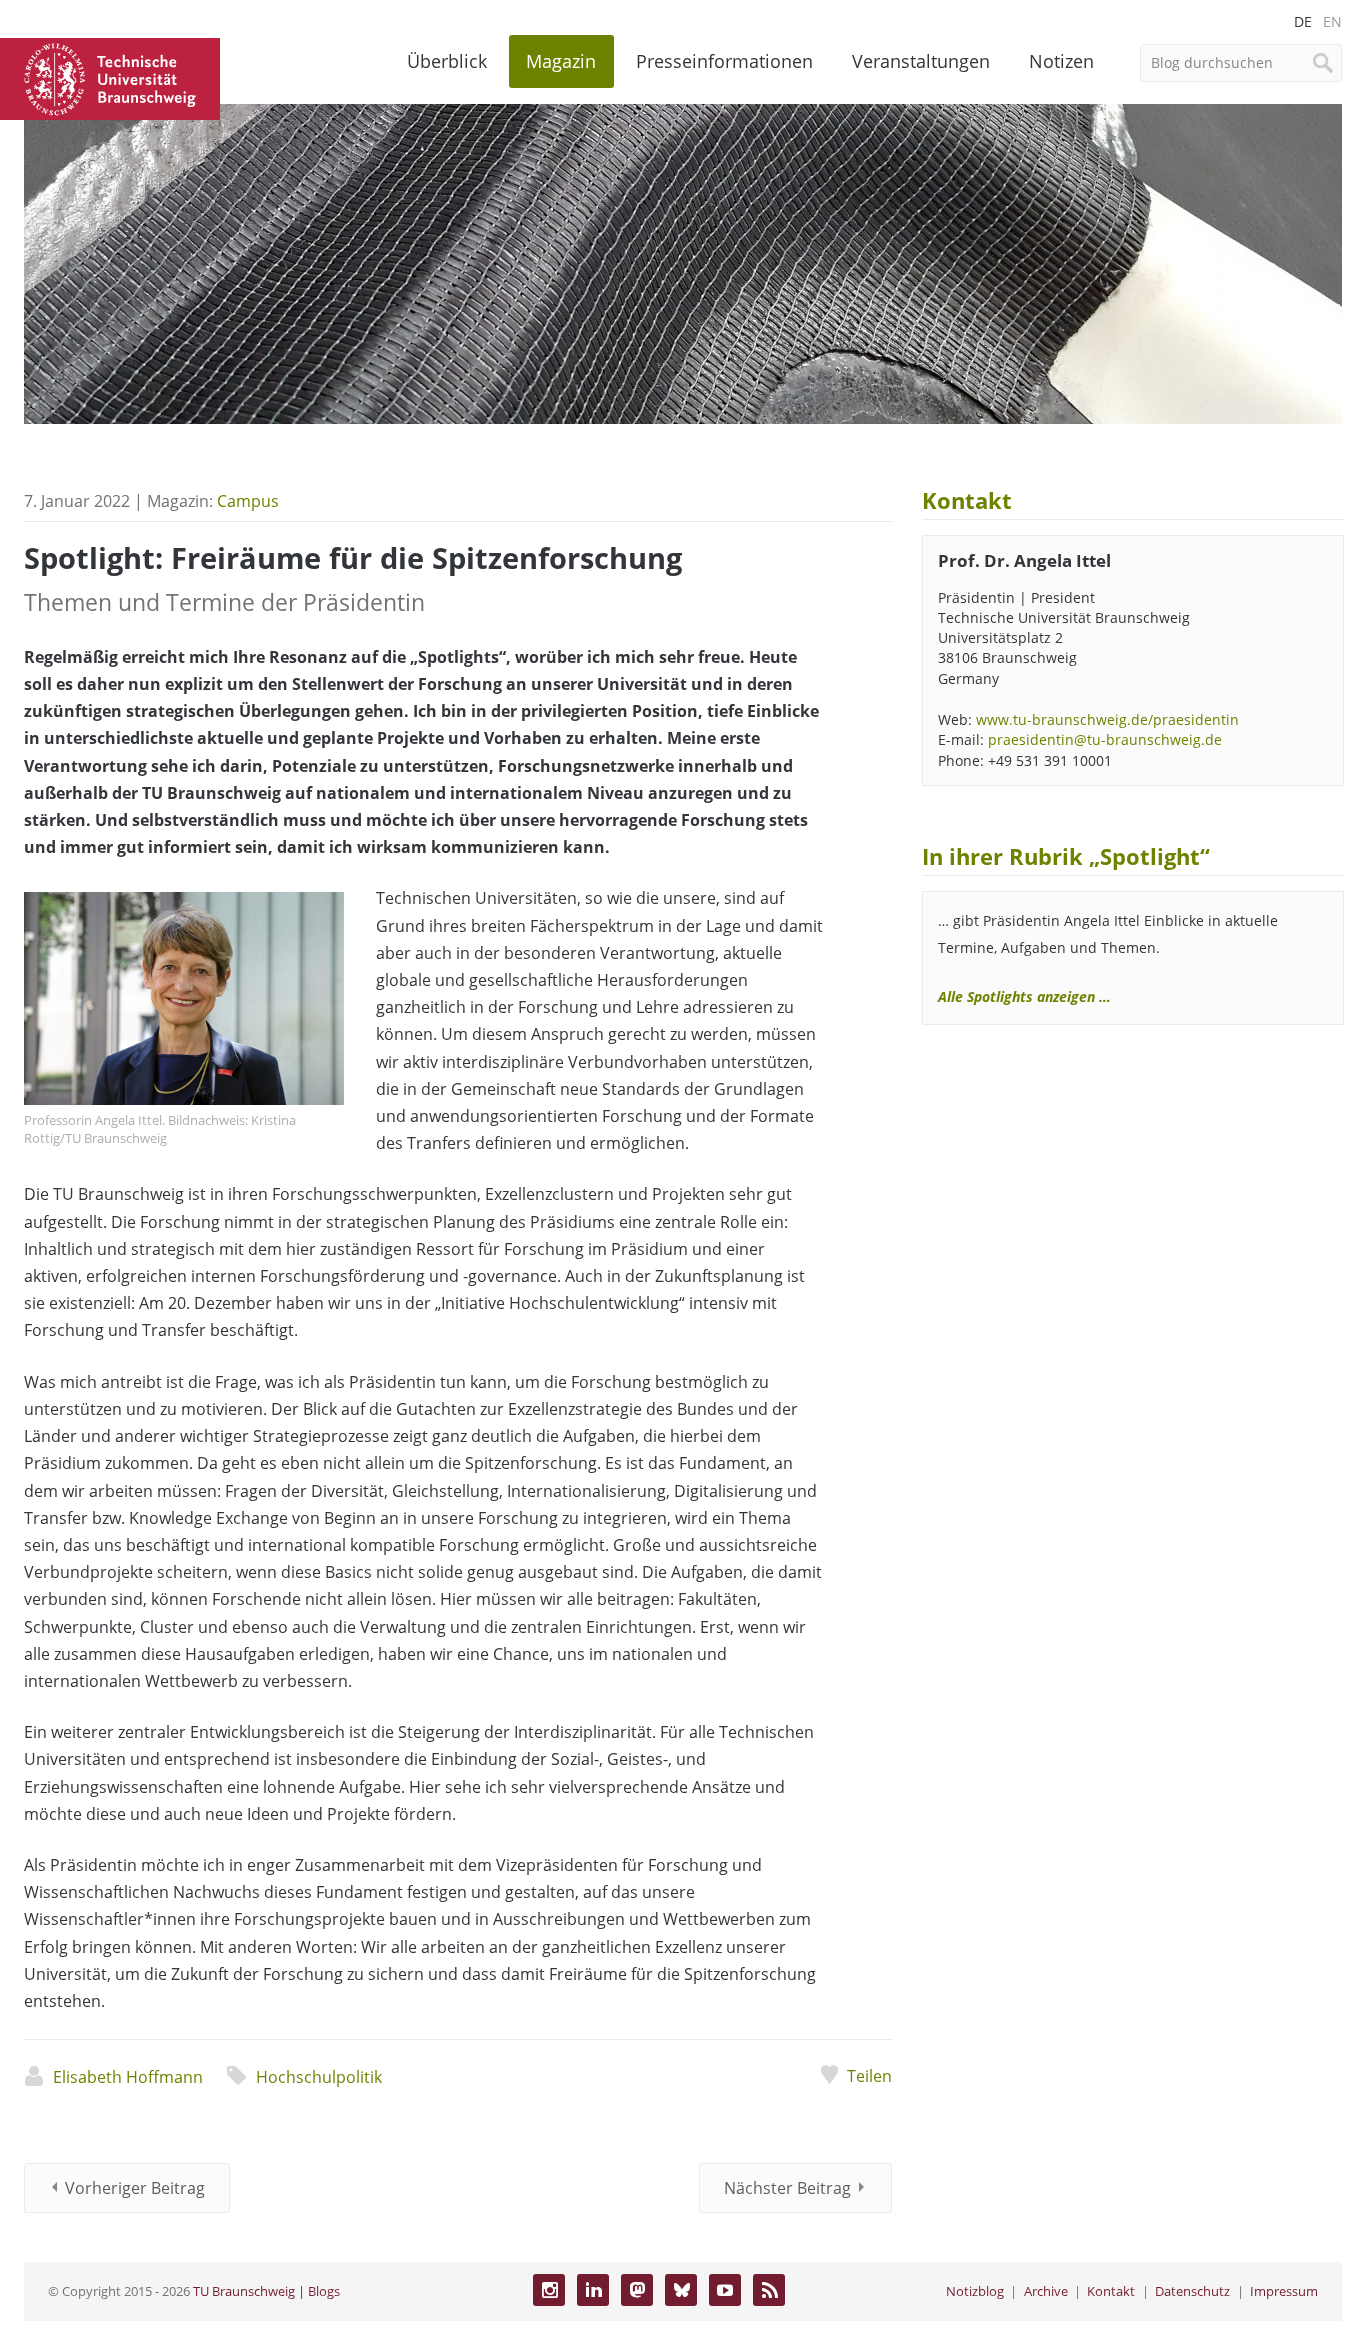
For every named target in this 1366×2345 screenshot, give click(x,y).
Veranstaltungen (921, 61)
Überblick (447, 61)
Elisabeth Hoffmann (128, 2077)
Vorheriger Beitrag (135, 2188)
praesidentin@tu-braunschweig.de (1105, 739)
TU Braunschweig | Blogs (266, 2291)
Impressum (1284, 2291)
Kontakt (1111, 2291)
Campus (248, 501)
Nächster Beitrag (787, 2188)
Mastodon (637, 2290)
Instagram (549, 2290)
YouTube (725, 2290)
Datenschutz (1192, 2291)
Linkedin (593, 2290)
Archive (1046, 2291)
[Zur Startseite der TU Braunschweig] (110, 77)
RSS (769, 2290)
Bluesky (681, 2290)
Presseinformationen (724, 61)
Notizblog (975, 2291)
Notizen (1061, 61)
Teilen (869, 2076)
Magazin (561, 61)
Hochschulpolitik (319, 2077)
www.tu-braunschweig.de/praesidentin (1107, 719)
